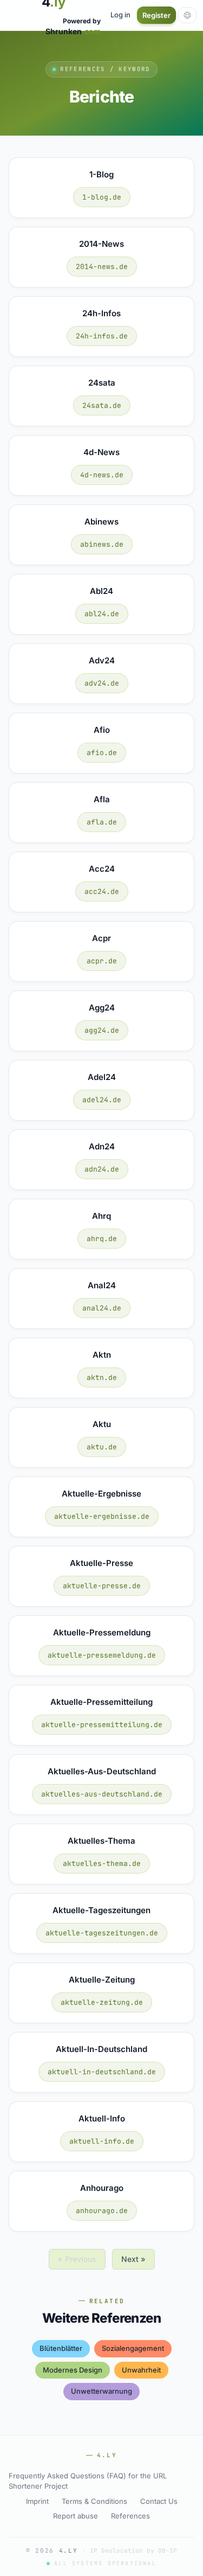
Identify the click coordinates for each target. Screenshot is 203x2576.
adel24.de (102, 1100)
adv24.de (102, 683)
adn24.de (102, 1169)
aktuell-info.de (102, 2141)
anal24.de (102, 1308)
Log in (120, 15)
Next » (133, 2259)
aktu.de (102, 1447)
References (130, 2516)
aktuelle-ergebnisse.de (102, 1516)
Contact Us (159, 2501)
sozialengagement (133, 2348)
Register (156, 15)
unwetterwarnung (101, 2391)
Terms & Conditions (94, 2501)
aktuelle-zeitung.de (102, 2002)
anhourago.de (102, 2211)
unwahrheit (141, 2370)
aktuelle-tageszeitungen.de (102, 1933)
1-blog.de (102, 197)
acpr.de (102, 961)
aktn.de (102, 1378)
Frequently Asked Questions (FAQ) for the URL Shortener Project (88, 2481)
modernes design (73, 2370)
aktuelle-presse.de (102, 1586)
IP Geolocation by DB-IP (133, 2551)
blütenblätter (61, 2348)
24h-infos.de (102, 336)
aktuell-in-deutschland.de (102, 2072)
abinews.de (102, 544)
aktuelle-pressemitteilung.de (102, 1725)
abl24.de (102, 614)
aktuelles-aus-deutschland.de (102, 1794)
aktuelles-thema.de (102, 1864)
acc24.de (102, 891)
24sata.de (102, 405)
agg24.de (102, 1030)
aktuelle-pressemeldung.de (102, 1655)
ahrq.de (102, 1239)
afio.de (102, 753)
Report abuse (76, 2516)
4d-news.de (102, 475)
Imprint (37, 2501)
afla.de (102, 822)
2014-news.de (102, 267)
